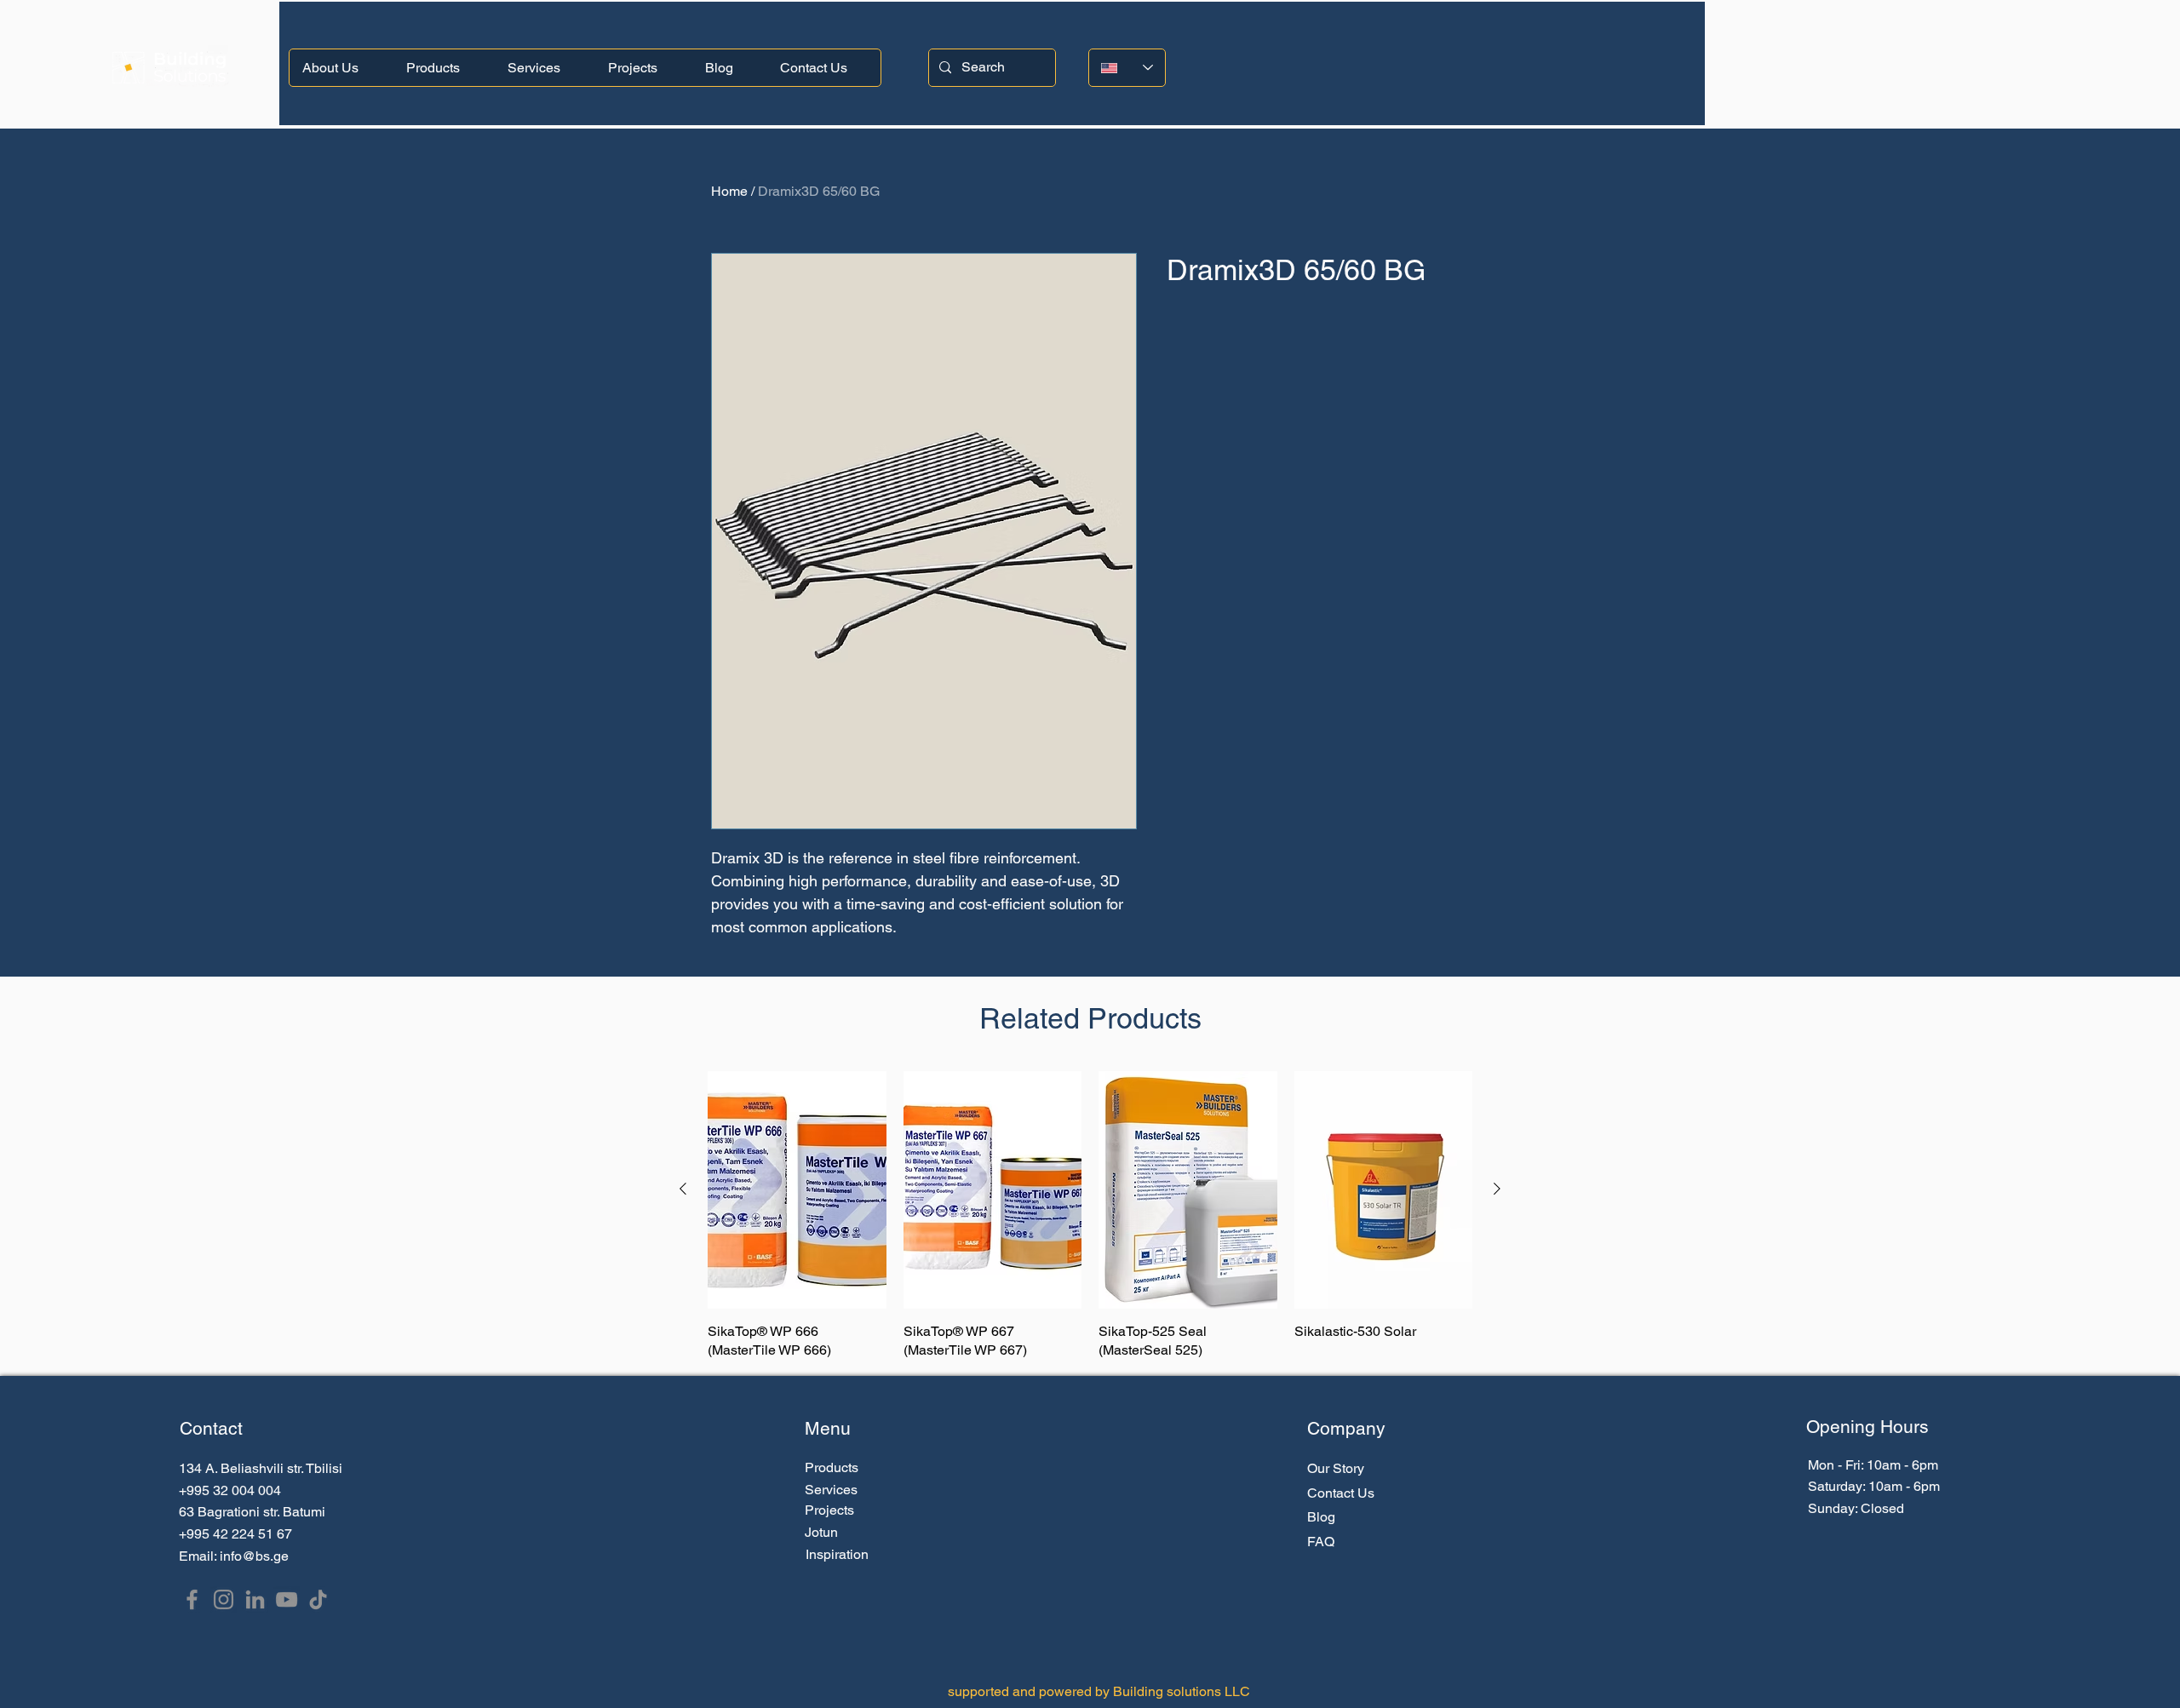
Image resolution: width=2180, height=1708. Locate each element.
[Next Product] (1497, 1189)
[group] (1090, 1216)
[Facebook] (192, 1599)
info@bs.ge (254, 1556)
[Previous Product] (683, 1189)
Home (729, 191)
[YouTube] (287, 1599)
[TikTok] (318, 1599)
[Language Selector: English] (1127, 68)
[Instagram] (224, 1599)
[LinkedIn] (255, 1599)
